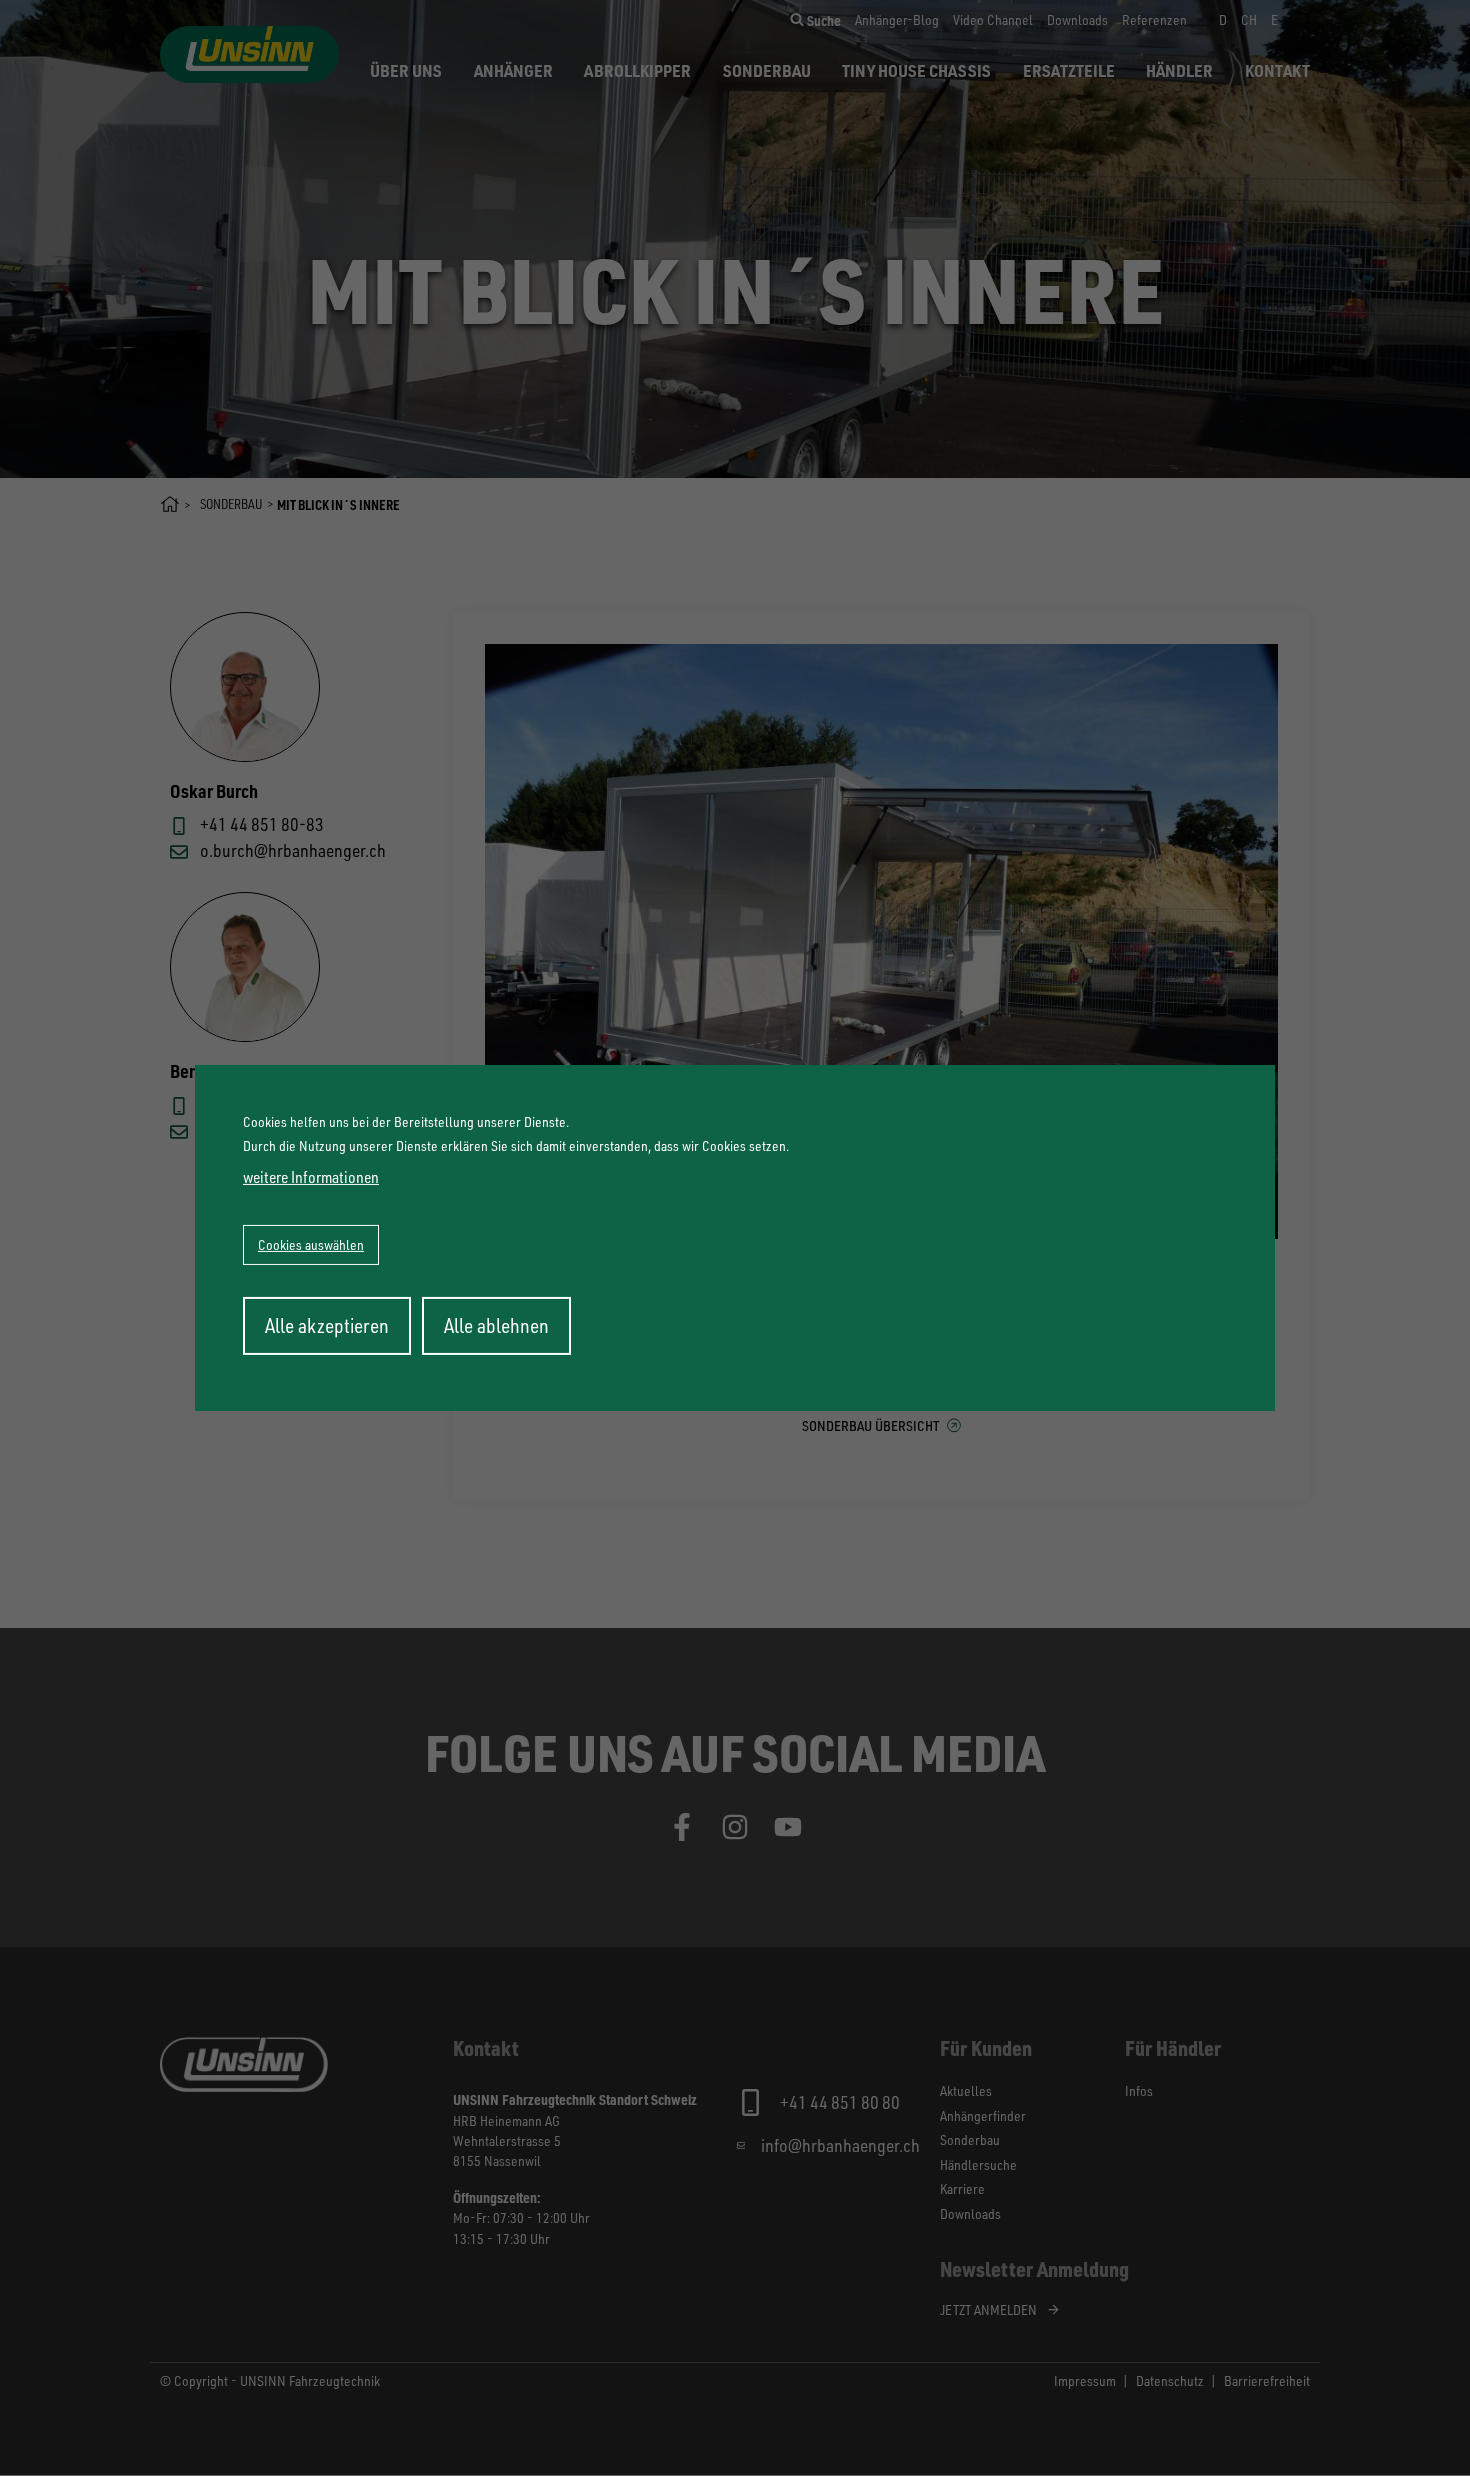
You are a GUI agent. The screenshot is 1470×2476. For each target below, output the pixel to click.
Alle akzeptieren (327, 1325)
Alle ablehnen (496, 1325)
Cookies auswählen (311, 1244)
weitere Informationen (311, 1177)
